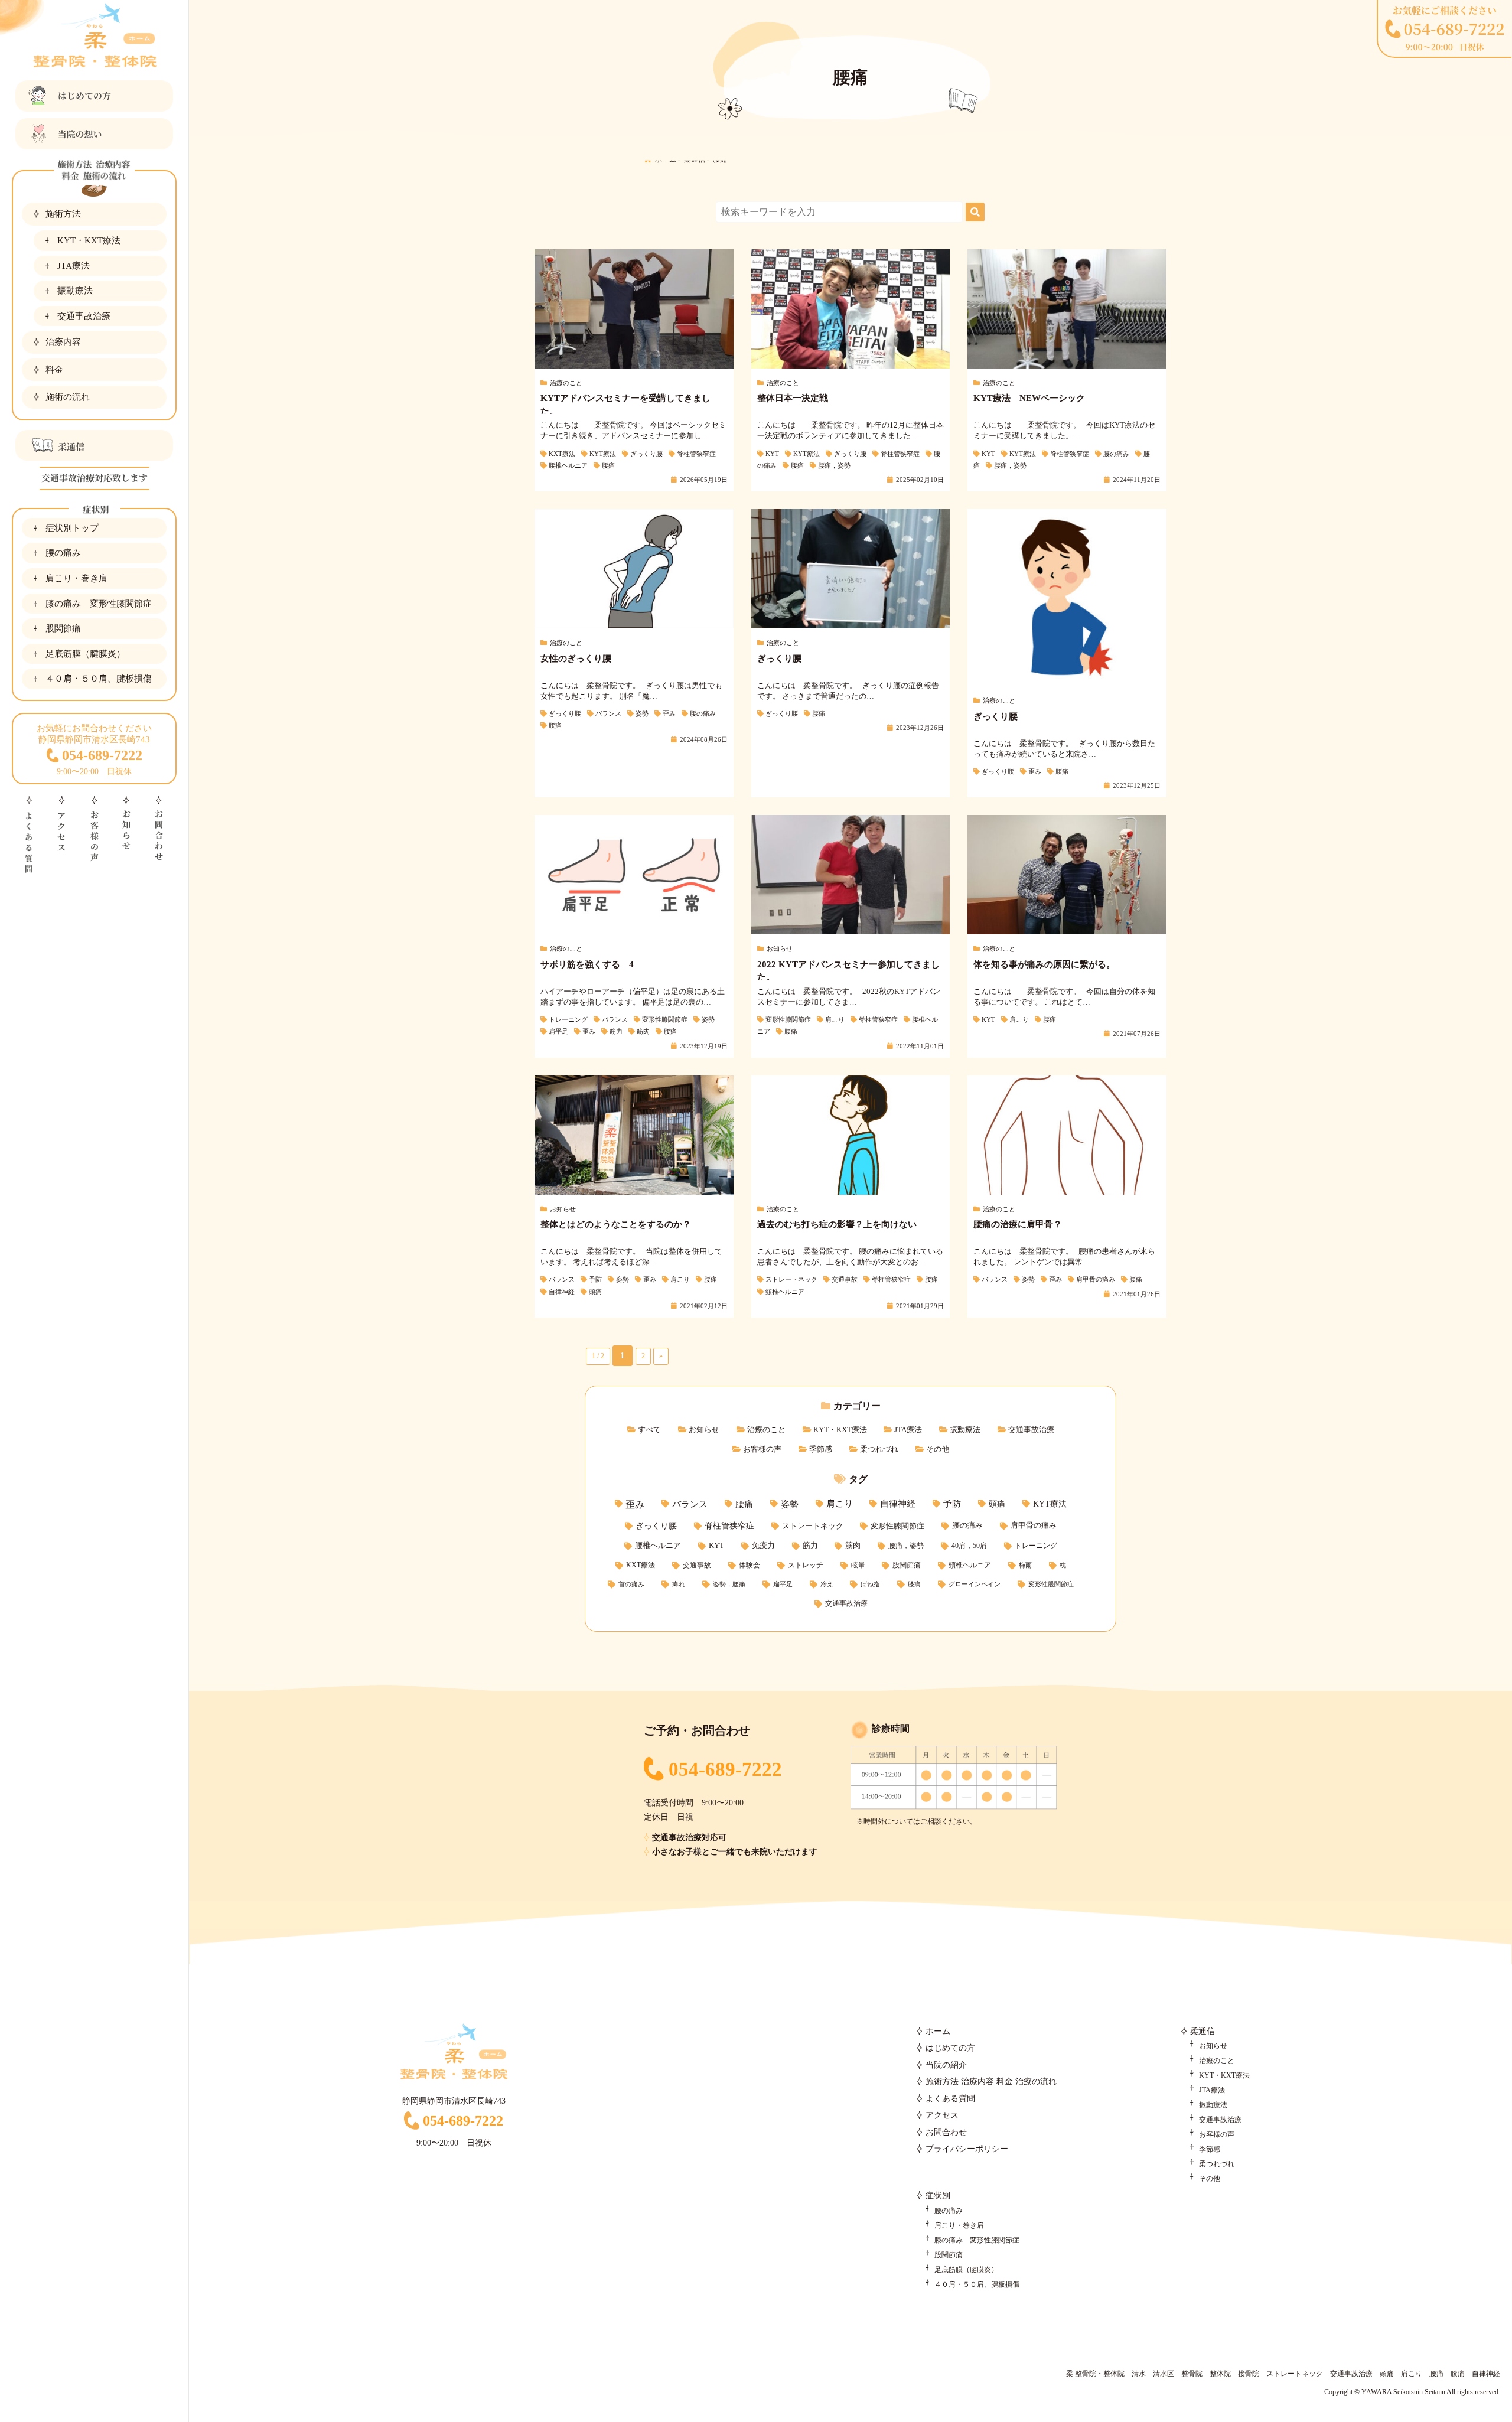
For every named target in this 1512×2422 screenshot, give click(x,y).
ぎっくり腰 (656, 1526)
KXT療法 (641, 1565)
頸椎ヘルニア (970, 1565)
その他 (938, 1449)
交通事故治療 (84, 316)
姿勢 (790, 1504)
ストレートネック (813, 1526)
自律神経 (898, 1504)
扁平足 (783, 1584)
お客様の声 (762, 1449)
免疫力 (763, 1546)
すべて (649, 1430)
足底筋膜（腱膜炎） (85, 653)
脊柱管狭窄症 (729, 1526)
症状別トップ (72, 528)
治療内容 (63, 342)
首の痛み (631, 1584)
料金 (54, 369)
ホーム (938, 2031)
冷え (827, 1584)
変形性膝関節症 (897, 1526)
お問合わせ (946, 2132)
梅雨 (1025, 1565)
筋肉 (853, 1546)
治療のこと (766, 1430)
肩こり (840, 1504)
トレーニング (1036, 1546)
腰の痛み (63, 552)
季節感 (821, 1449)
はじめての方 (950, 2048)
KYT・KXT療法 (89, 240)
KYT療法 (1050, 1504)
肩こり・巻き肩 (76, 578)
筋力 (810, 1546)
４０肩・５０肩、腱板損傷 (99, 678)
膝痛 (914, 1584)
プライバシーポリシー (967, 2149)
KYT (716, 1545)
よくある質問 (950, 2099)
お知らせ (704, 1430)
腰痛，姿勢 (906, 1546)
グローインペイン (975, 1584)
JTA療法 (74, 265)
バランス (690, 1504)
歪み (635, 1505)
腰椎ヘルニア (658, 1545)
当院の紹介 (946, 2065)
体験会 (750, 1565)
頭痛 (997, 1504)
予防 (952, 1504)
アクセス (942, 2115)
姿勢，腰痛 (729, 1584)
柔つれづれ (879, 1449)
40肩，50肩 (969, 1546)
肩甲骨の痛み (1034, 1525)
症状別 (938, 2196)
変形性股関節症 (1051, 1584)
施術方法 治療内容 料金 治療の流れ (991, 2082)
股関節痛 (63, 628)
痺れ (679, 1584)
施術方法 (63, 213)
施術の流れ (68, 397)
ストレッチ (806, 1565)
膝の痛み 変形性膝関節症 (99, 603)
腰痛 (744, 1504)
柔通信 (1203, 2031)
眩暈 (858, 1565)
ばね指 (870, 1584)
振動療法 (75, 290)
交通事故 (697, 1565)
